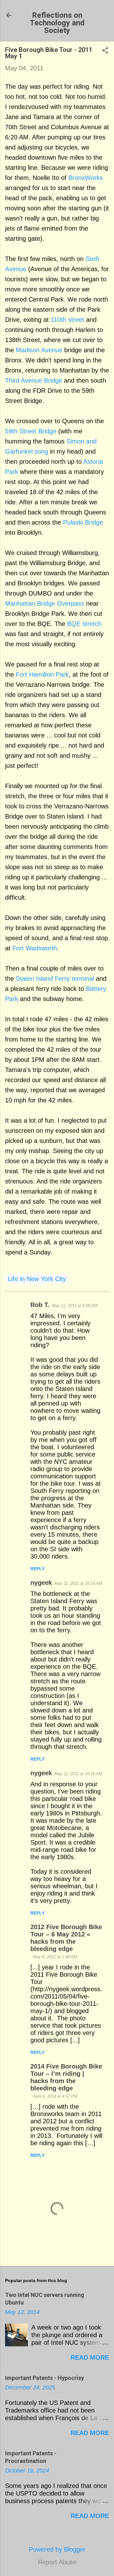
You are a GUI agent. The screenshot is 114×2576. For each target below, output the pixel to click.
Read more (90, 2357)
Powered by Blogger (57, 2549)
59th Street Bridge (31, 431)
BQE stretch (84, 624)
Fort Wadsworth (35, 948)
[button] (105, 51)
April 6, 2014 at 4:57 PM (55, 2096)
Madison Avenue (39, 350)
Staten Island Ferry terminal (55, 979)
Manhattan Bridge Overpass (45, 603)
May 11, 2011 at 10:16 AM (78, 1774)
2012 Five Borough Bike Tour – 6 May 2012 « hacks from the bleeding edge (66, 1938)
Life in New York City (37, 1279)
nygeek (41, 1583)
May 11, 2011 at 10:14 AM (78, 1583)
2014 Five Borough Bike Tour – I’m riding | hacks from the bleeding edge (66, 2077)
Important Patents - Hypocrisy (44, 2378)
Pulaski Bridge (83, 522)
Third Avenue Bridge (34, 380)
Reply (38, 1569)
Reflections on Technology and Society (57, 23)
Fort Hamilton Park (42, 674)
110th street (67, 320)
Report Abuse (57, 2562)
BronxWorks (86, 178)
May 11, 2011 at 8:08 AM (75, 1306)
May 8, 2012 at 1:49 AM (55, 1957)
